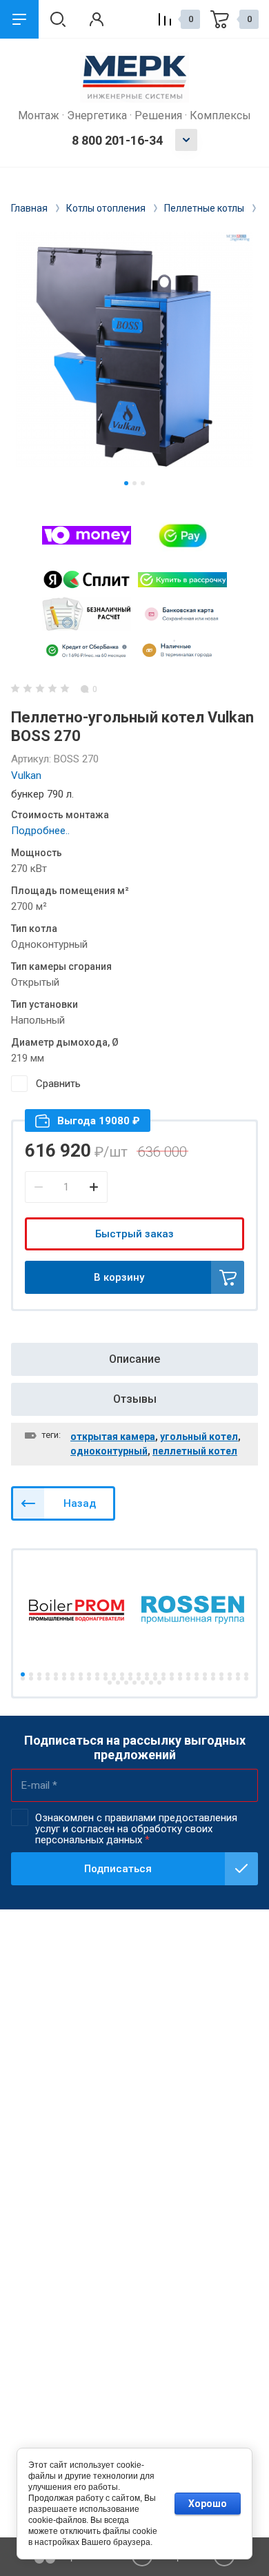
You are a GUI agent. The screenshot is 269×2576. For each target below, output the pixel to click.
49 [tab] (188, 1679)
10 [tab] (97, 1674)
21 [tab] (188, 1674)
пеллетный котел (195, 1451)
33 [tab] (56, 1679)
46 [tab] (163, 1679)
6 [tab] (64, 1674)
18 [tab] (163, 1674)
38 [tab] (97, 1679)
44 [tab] (147, 1679)
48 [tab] (180, 1679)
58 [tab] (118, 1683)
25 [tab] (221, 1674)
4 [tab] (48, 1674)
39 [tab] (106, 1679)
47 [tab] (172, 1679)
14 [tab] (130, 1674)
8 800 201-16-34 (117, 140)
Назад (80, 1503)
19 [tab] (172, 1674)
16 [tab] (147, 1674)
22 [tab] (197, 1674)
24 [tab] (213, 1674)
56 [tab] (246, 1679)
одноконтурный (109, 1451)
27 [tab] (238, 1674)
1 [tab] (126, 483)
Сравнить (58, 1084)
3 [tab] (143, 483)
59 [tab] (126, 1683)
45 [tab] (155, 1679)
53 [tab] (221, 1679)
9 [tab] (89, 1674)
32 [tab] (48, 1679)
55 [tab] (238, 1679)
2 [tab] (134, 483)
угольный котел (199, 1437)
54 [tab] (230, 1679)
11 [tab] (106, 1674)
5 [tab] (56, 1674)
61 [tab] (143, 1683)
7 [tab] (72, 1674)
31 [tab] (39, 1679)
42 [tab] (130, 1679)
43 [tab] (139, 1679)
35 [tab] (72, 1679)
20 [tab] (180, 1674)
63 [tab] (159, 1683)
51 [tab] (205, 1679)
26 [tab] (230, 1674)
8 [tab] (81, 1674)
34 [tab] (64, 1679)
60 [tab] (134, 1683)
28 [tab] (246, 1674)
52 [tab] (213, 1679)
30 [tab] (31, 1679)
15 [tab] (139, 1674)
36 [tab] (81, 1679)
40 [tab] (114, 1679)
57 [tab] (110, 1683)
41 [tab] (122, 1679)
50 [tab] (197, 1679)
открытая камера (113, 1437)
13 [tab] (122, 1674)
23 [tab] (205, 1674)
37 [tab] (89, 1679)
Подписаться (118, 1869)
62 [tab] (151, 1683)
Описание (134, 1359)
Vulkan (26, 775)
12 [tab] (114, 1674)
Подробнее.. (40, 831)
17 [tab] (155, 1674)
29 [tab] (23, 1679)
